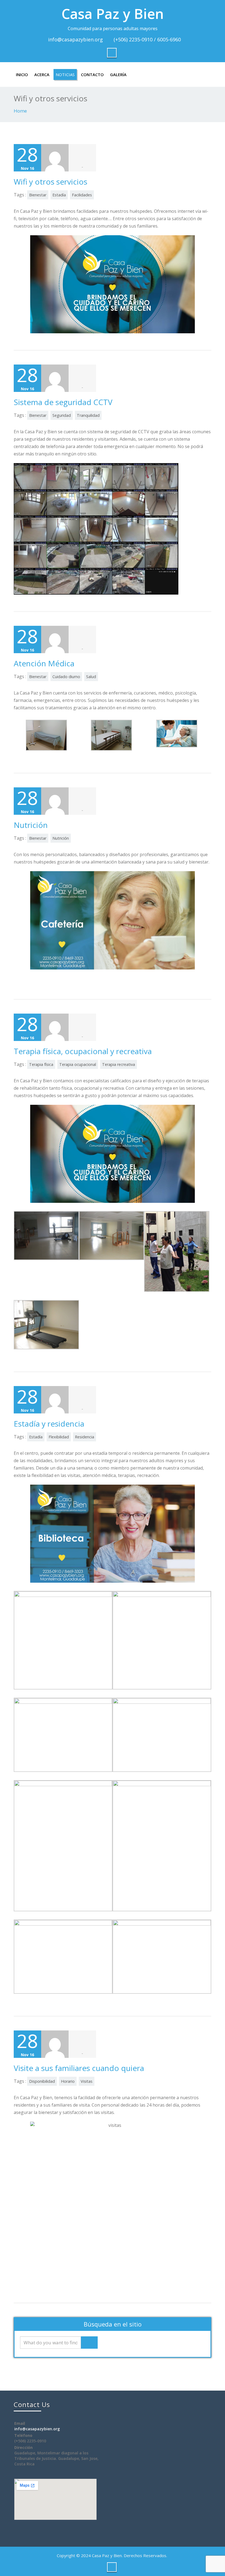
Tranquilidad (88, 415)
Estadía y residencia (49, 1424)
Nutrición (31, 825)
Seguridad (62, 415)
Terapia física (41, 1064)
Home (20, 111)
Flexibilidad (59, 1437)
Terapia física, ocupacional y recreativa (83, 1051)
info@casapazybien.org (75, 39)
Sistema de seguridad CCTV (63, 402)
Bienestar (38, 195)
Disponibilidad (42, 2081)
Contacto (92, 74)
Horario (68, 2081)
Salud (91, 677)
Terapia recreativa (119, 1064)
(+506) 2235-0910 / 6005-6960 (147, 39)
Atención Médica (44, 663)
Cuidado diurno (66, 677)
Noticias (65, 74)
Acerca (42, 74)
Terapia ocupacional (78, 1064)
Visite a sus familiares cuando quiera (79, 2068)
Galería (118, 74)
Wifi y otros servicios (50, 182)
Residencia (85, 1437)
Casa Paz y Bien (113, 14)
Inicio (22, 74)
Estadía (59, 195)
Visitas (87, 2081)
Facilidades (82, 195)
